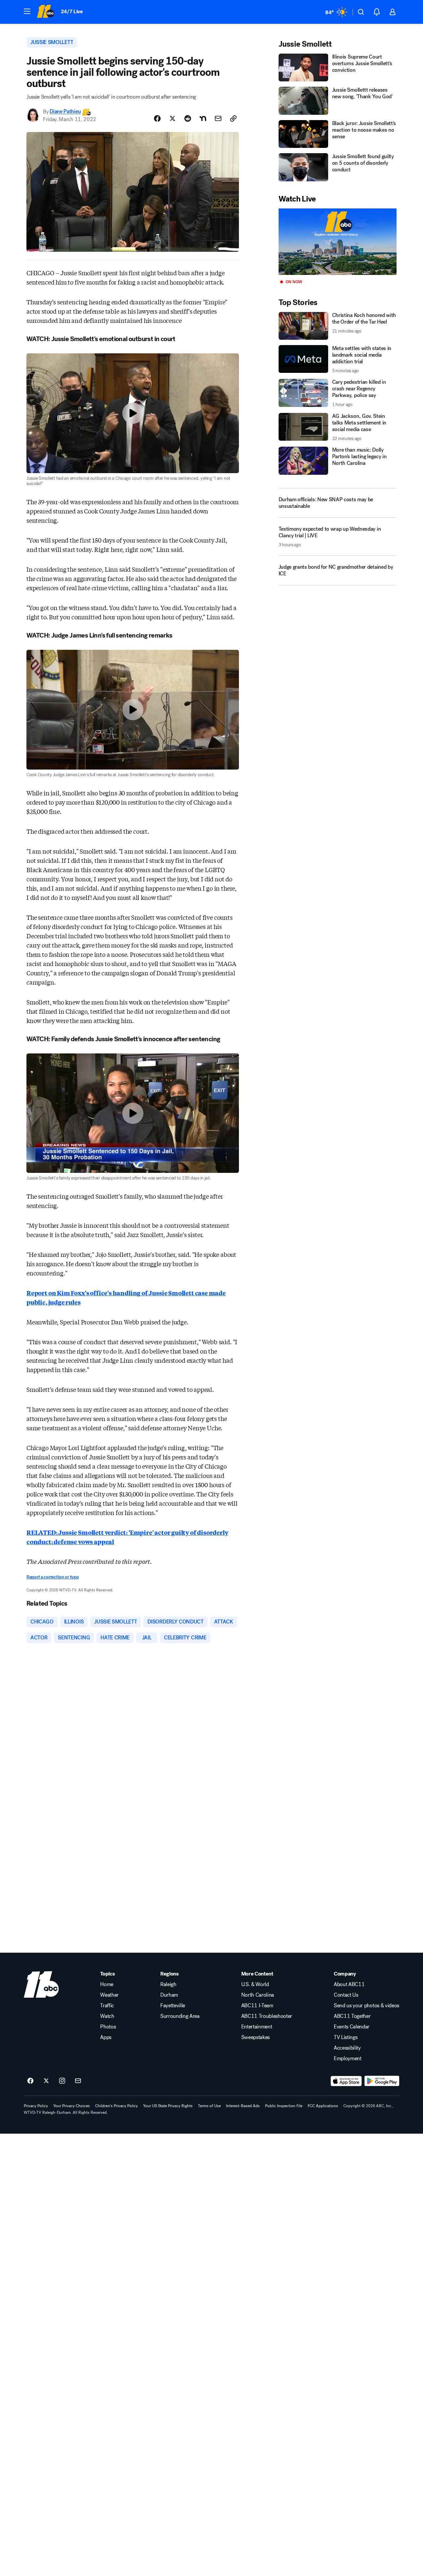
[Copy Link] (233, 118)
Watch (107, 2016)
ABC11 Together (352, 2016)
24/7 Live (72, 11)
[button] (27, 11)
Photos (108, 2027)
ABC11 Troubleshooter (267, 2016)
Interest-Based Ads (243, 2106)
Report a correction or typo (53, 1577)
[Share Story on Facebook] (157, 118)
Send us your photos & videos (366, 2006)
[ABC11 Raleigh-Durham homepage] (45, 12)
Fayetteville (173, 2006)
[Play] (338, 242)
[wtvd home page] (41, 1984)
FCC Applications (323, 2106)
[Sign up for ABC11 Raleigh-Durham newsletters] (78, 2081)
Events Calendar (352, 2027)
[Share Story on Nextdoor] (203, 118)
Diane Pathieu (65, 112)
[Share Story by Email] (218, 118)
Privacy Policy (36, 2106)
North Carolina (258, 1995)
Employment (348, 2059)
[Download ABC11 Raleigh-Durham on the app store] (346, 2081)
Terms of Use (209, 2106)
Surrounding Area (180, 2016)
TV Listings (346, 2037)
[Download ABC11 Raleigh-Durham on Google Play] (382, 2081)
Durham (169, 1995)
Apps (106, 2037)
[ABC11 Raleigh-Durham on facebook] (30, 2081)
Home (107, 1984)
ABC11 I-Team (257, 2006)
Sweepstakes (255, 2037)
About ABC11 (349, 1984)
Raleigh (168, 1984)
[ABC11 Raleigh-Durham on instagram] (62, 2081)
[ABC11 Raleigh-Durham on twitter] (46, 2081)
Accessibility (347, 2048)
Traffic (107, 2006)
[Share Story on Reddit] (188, 118)
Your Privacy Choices (72, 2106)
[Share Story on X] (173, 118)
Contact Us (346, 1995)
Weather (109, 1995)
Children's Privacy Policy (116, 2106)
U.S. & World (255, 1984)
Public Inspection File (284, 2106)
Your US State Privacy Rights (168, 2106)
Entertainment (257, 2027)
